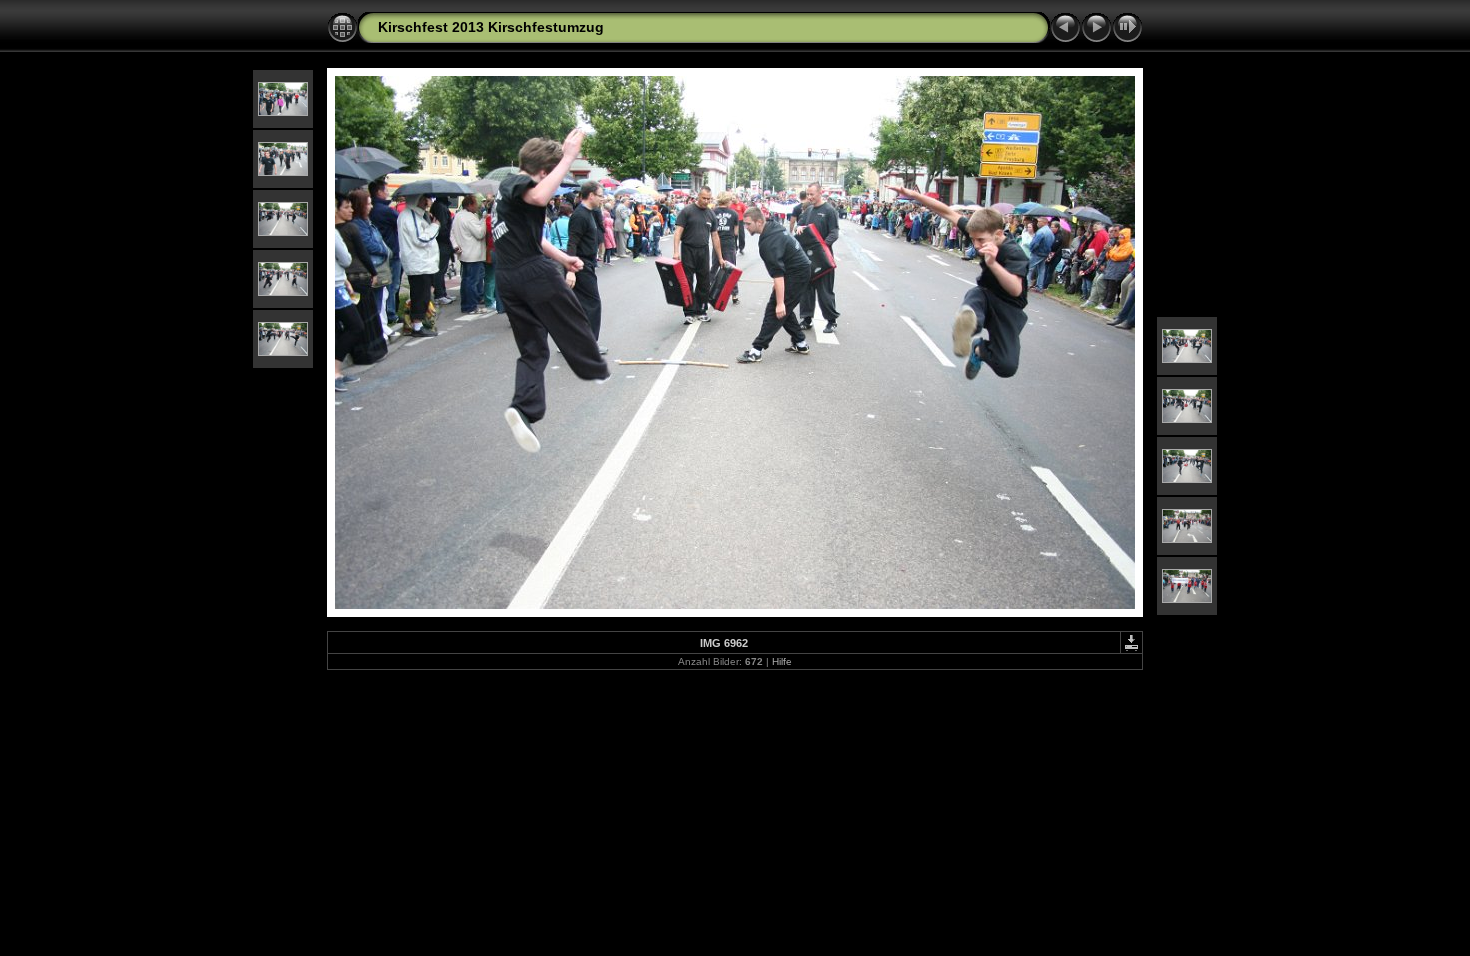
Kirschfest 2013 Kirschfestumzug (491, 27)
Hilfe (782, 661)
